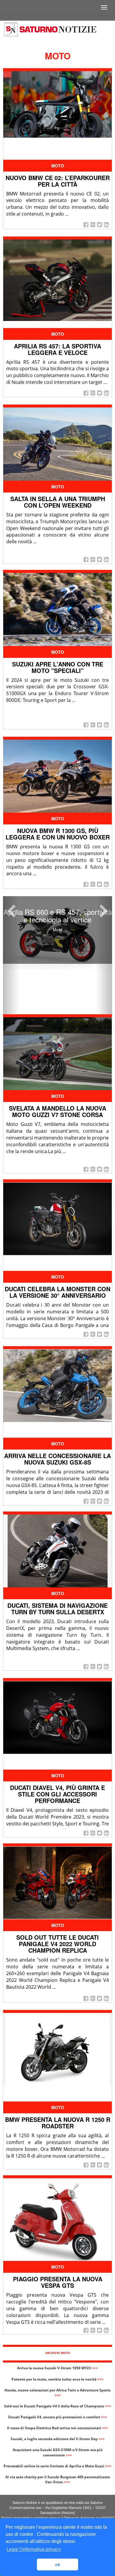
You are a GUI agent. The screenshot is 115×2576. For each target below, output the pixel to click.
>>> (95, 2368)
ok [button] (58, 2564)
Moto (58, 166)
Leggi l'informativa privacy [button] (34, 2549)
